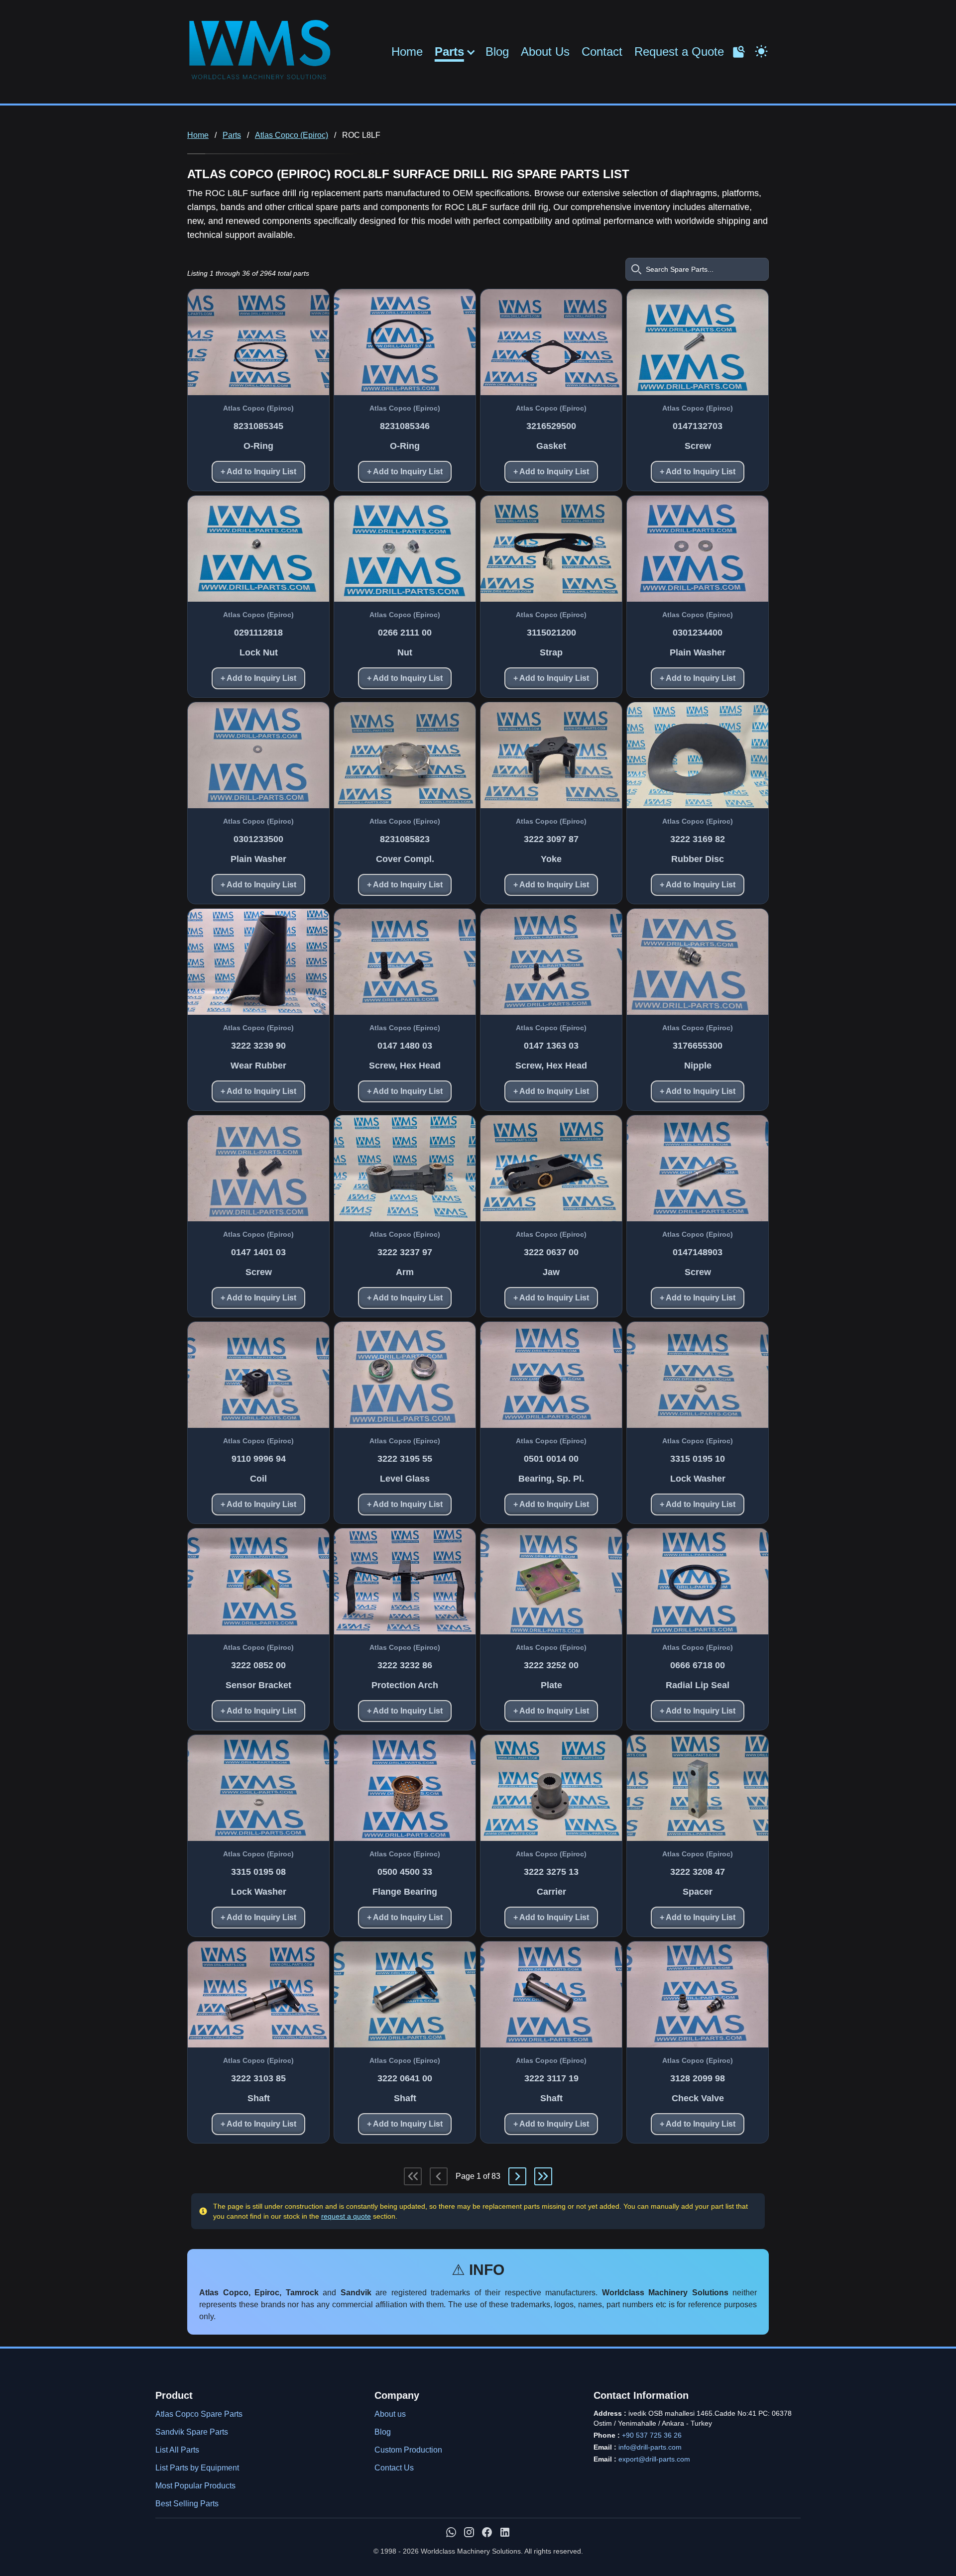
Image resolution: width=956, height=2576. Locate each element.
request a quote (346, 2216)
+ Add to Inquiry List (258, 472)
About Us (545, 52)
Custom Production (408, 2450)
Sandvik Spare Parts (192, 2432)
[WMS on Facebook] (487, 2532)
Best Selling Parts (187, 2504)
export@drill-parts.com (654, 2459)
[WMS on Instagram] (469, 2532)
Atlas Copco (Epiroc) (292, 135)
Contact (602, 52)
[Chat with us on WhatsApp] (451, 2532)
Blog (497, 52)
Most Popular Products (195, 2486)
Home (407, 52)
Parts (449, 52)
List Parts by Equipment (197, 2468)
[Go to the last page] (543, 2176)
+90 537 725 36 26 (652, 2435)
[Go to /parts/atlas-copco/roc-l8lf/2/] (517, 2176)
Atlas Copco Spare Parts (199, 2414)
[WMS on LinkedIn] (505, 2532)
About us (390, 2414)
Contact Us (394, 2468)
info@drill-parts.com (650, 2447)
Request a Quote (679, 52)
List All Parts (177, 2450)
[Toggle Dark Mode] (761, 50)
